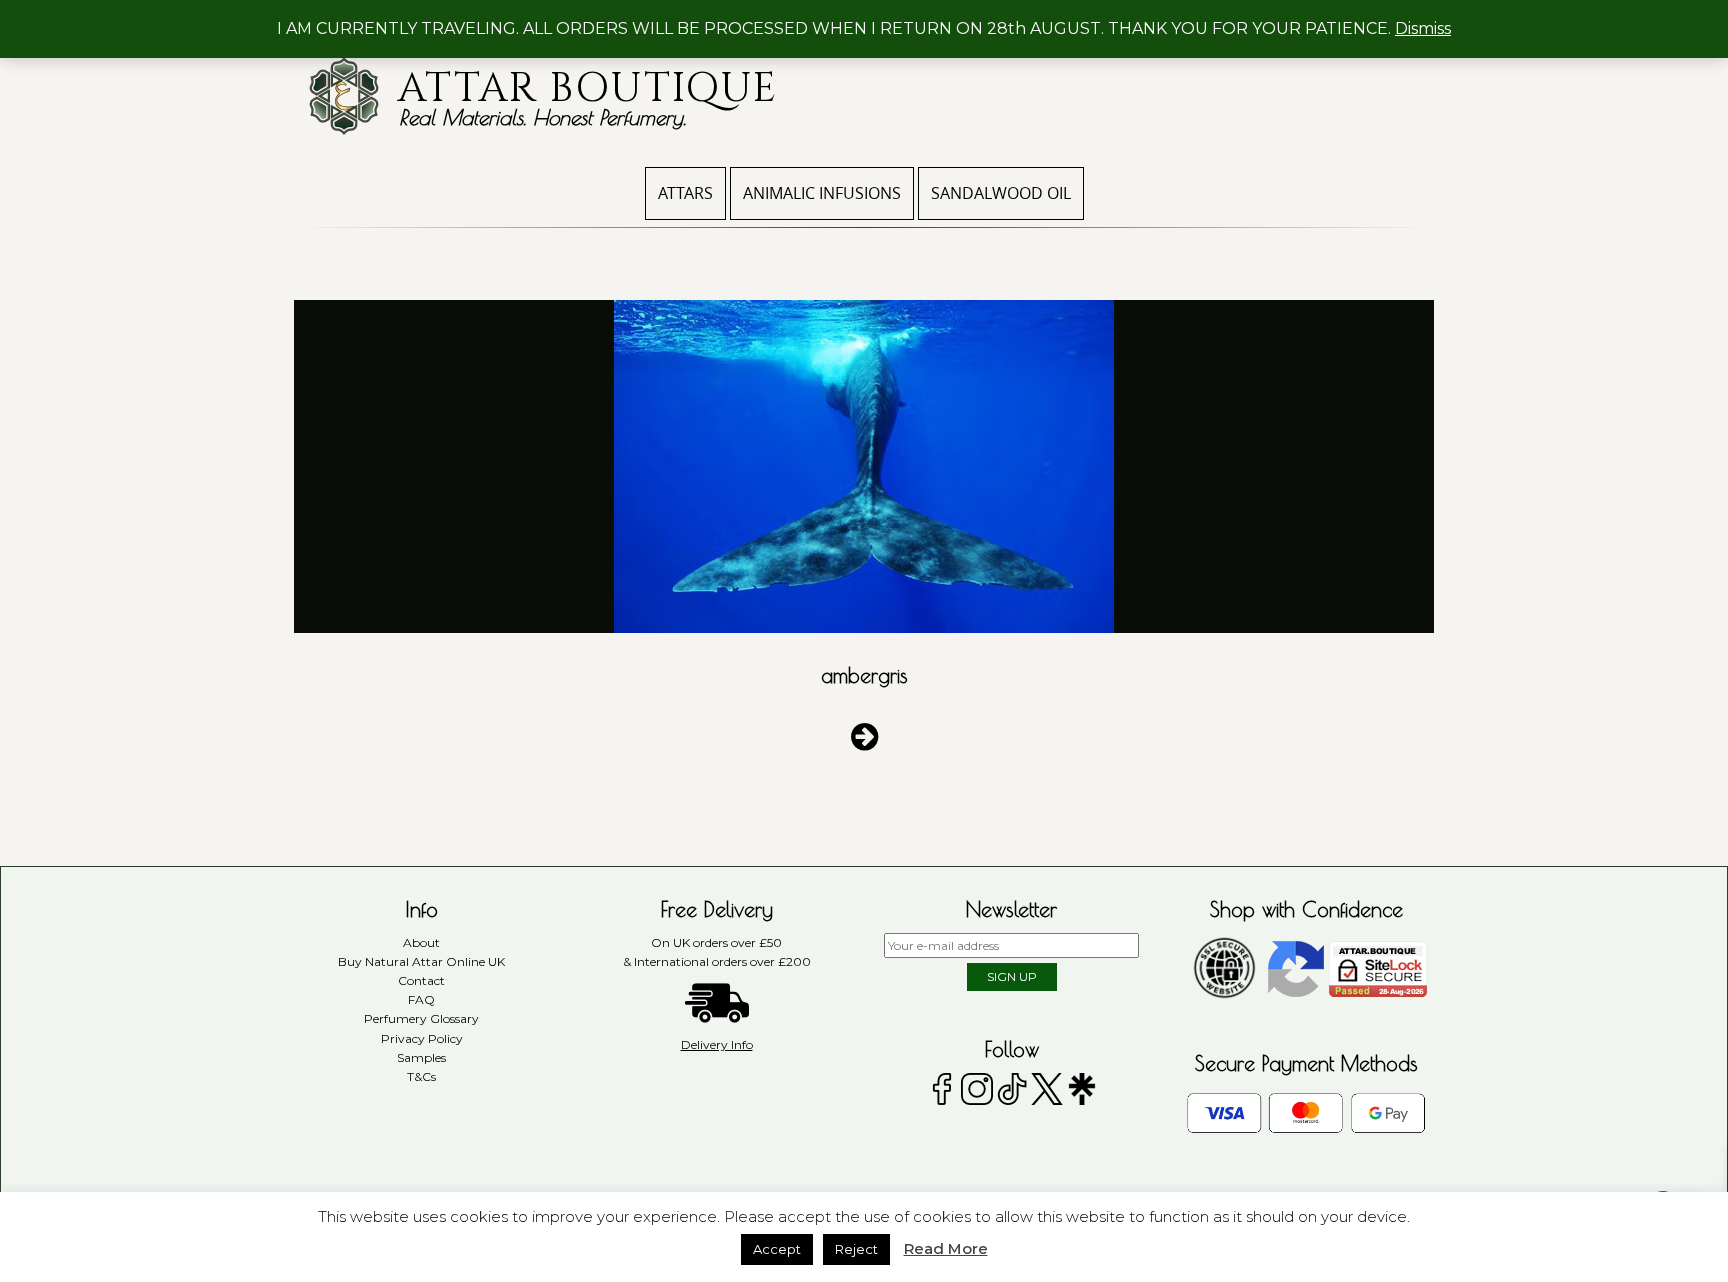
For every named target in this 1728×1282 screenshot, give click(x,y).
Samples (421, 1057)
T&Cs (421, 1076)
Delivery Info (717, 1044)
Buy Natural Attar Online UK (421, 961)
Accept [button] (777, 1249)
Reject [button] (856, 1249)
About (421, 942)
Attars (685, 193)
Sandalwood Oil (1001, 193)
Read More (946, 1248)
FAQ (421, 999)
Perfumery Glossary (421, 1018)
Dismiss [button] (1423, 28)
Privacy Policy (422, 1038)
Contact (421, 980)
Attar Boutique (588, 89)
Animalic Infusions (822, 193)
